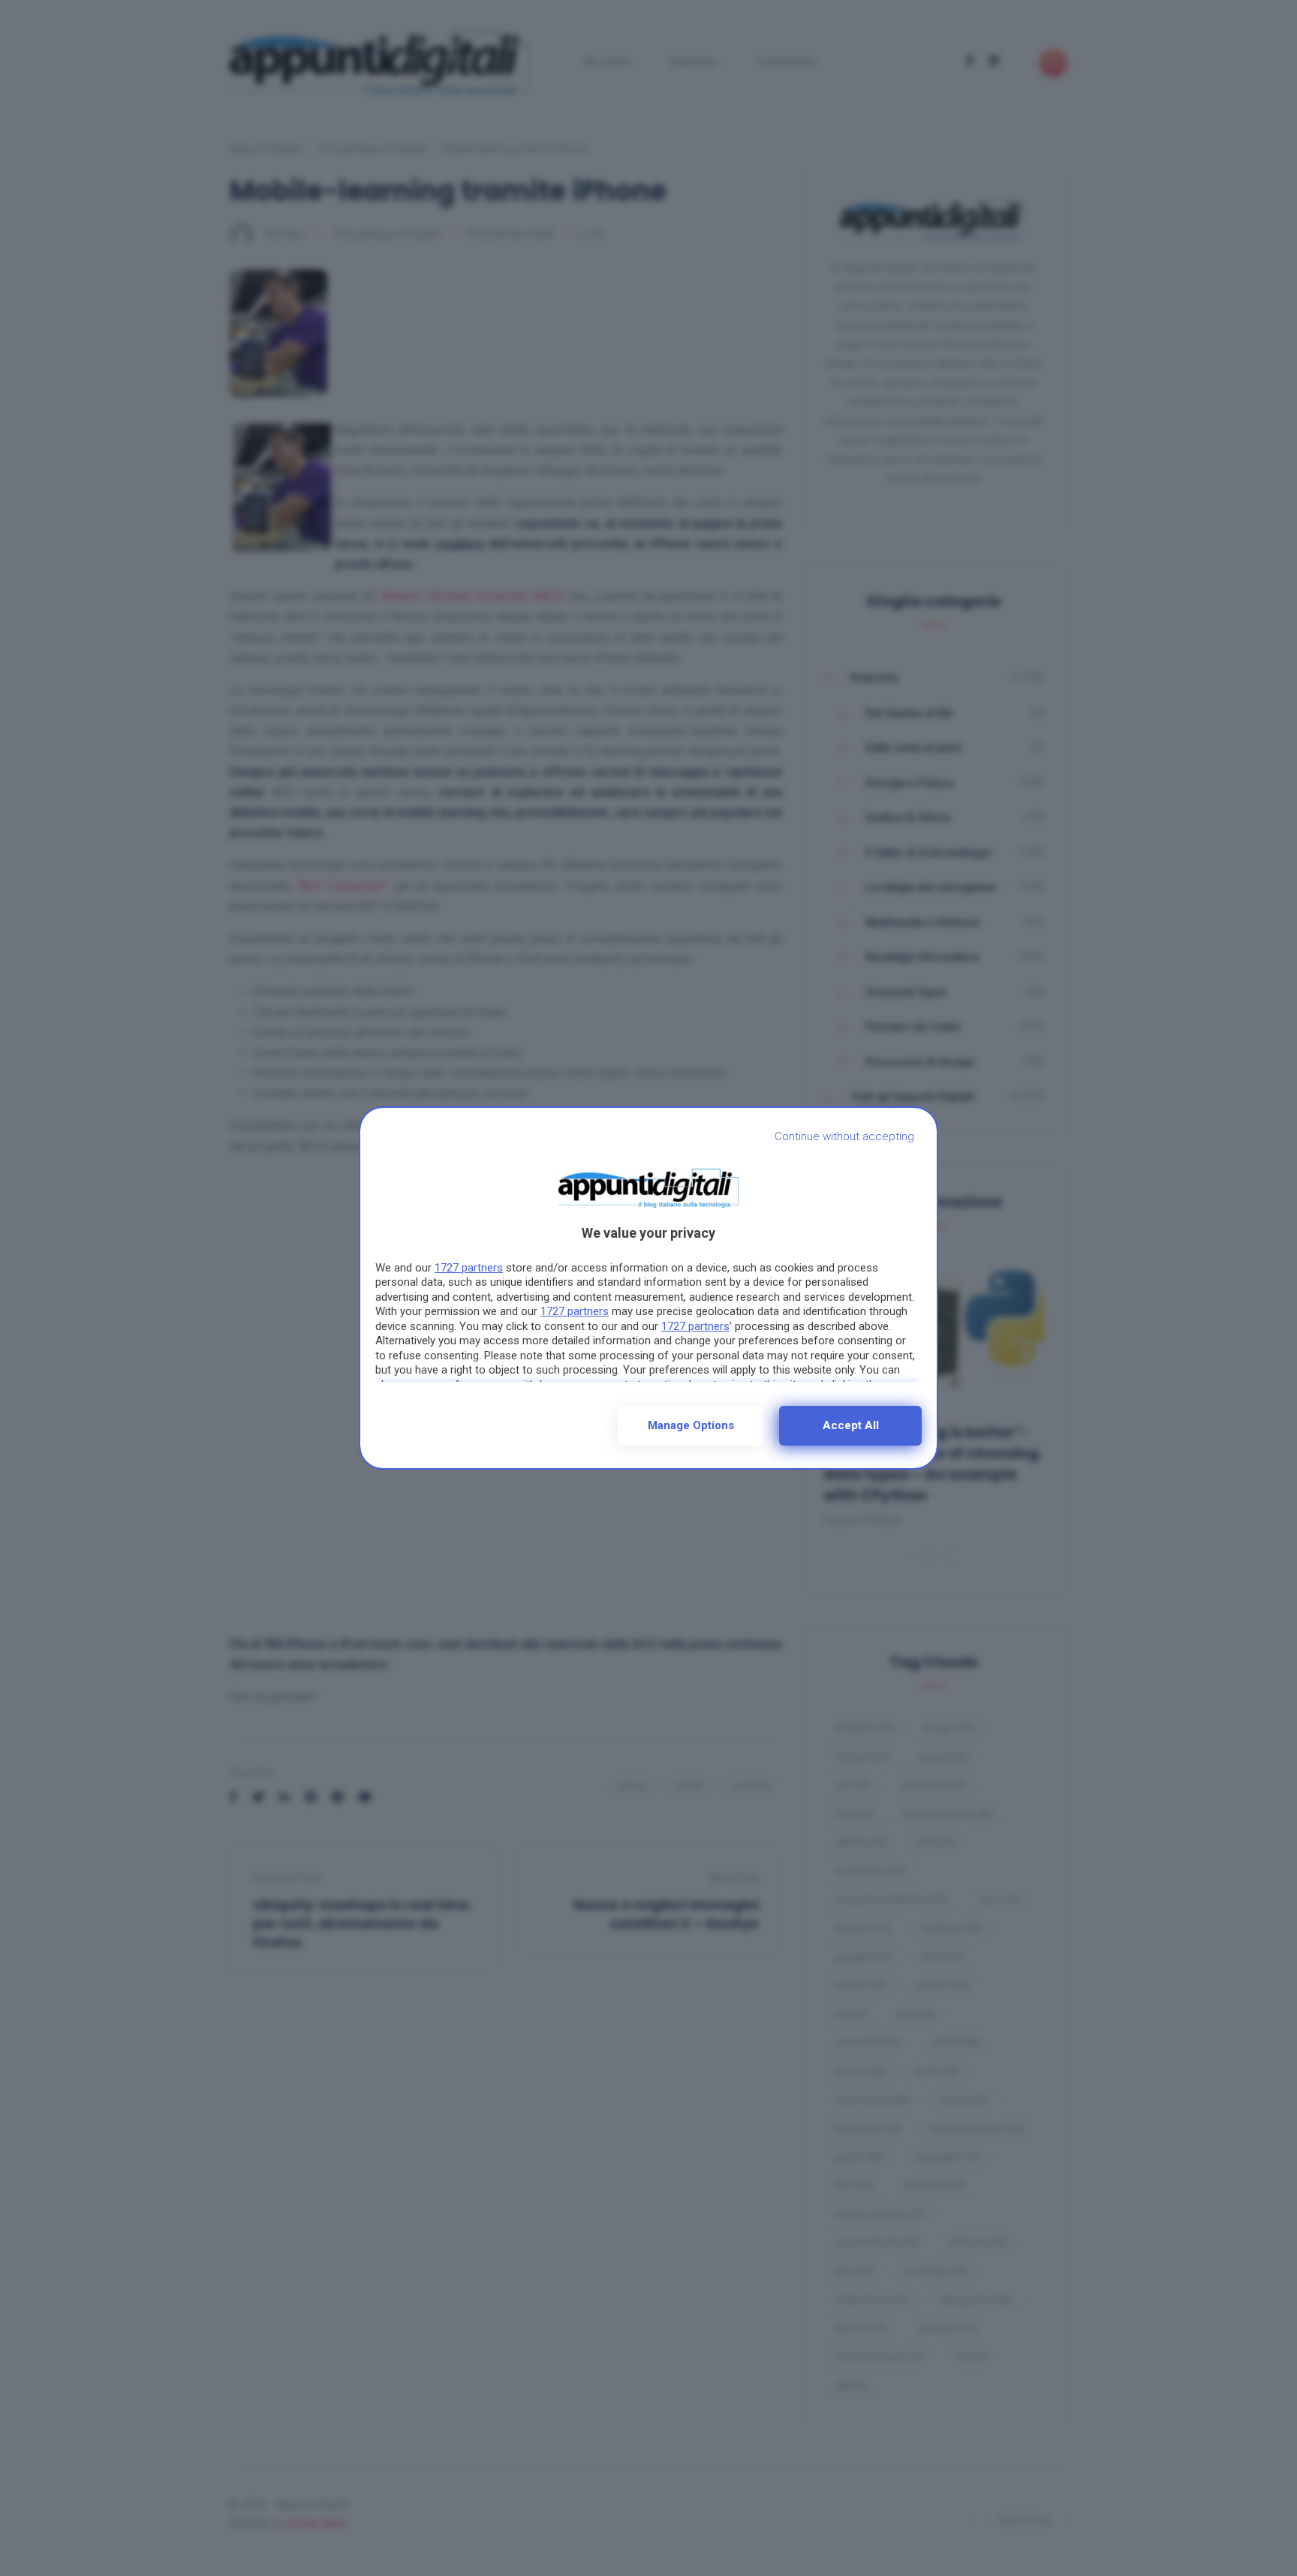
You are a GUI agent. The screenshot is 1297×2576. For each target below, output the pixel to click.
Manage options (691, 1425)
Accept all (851, 1425)
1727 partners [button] (469, 1268)
